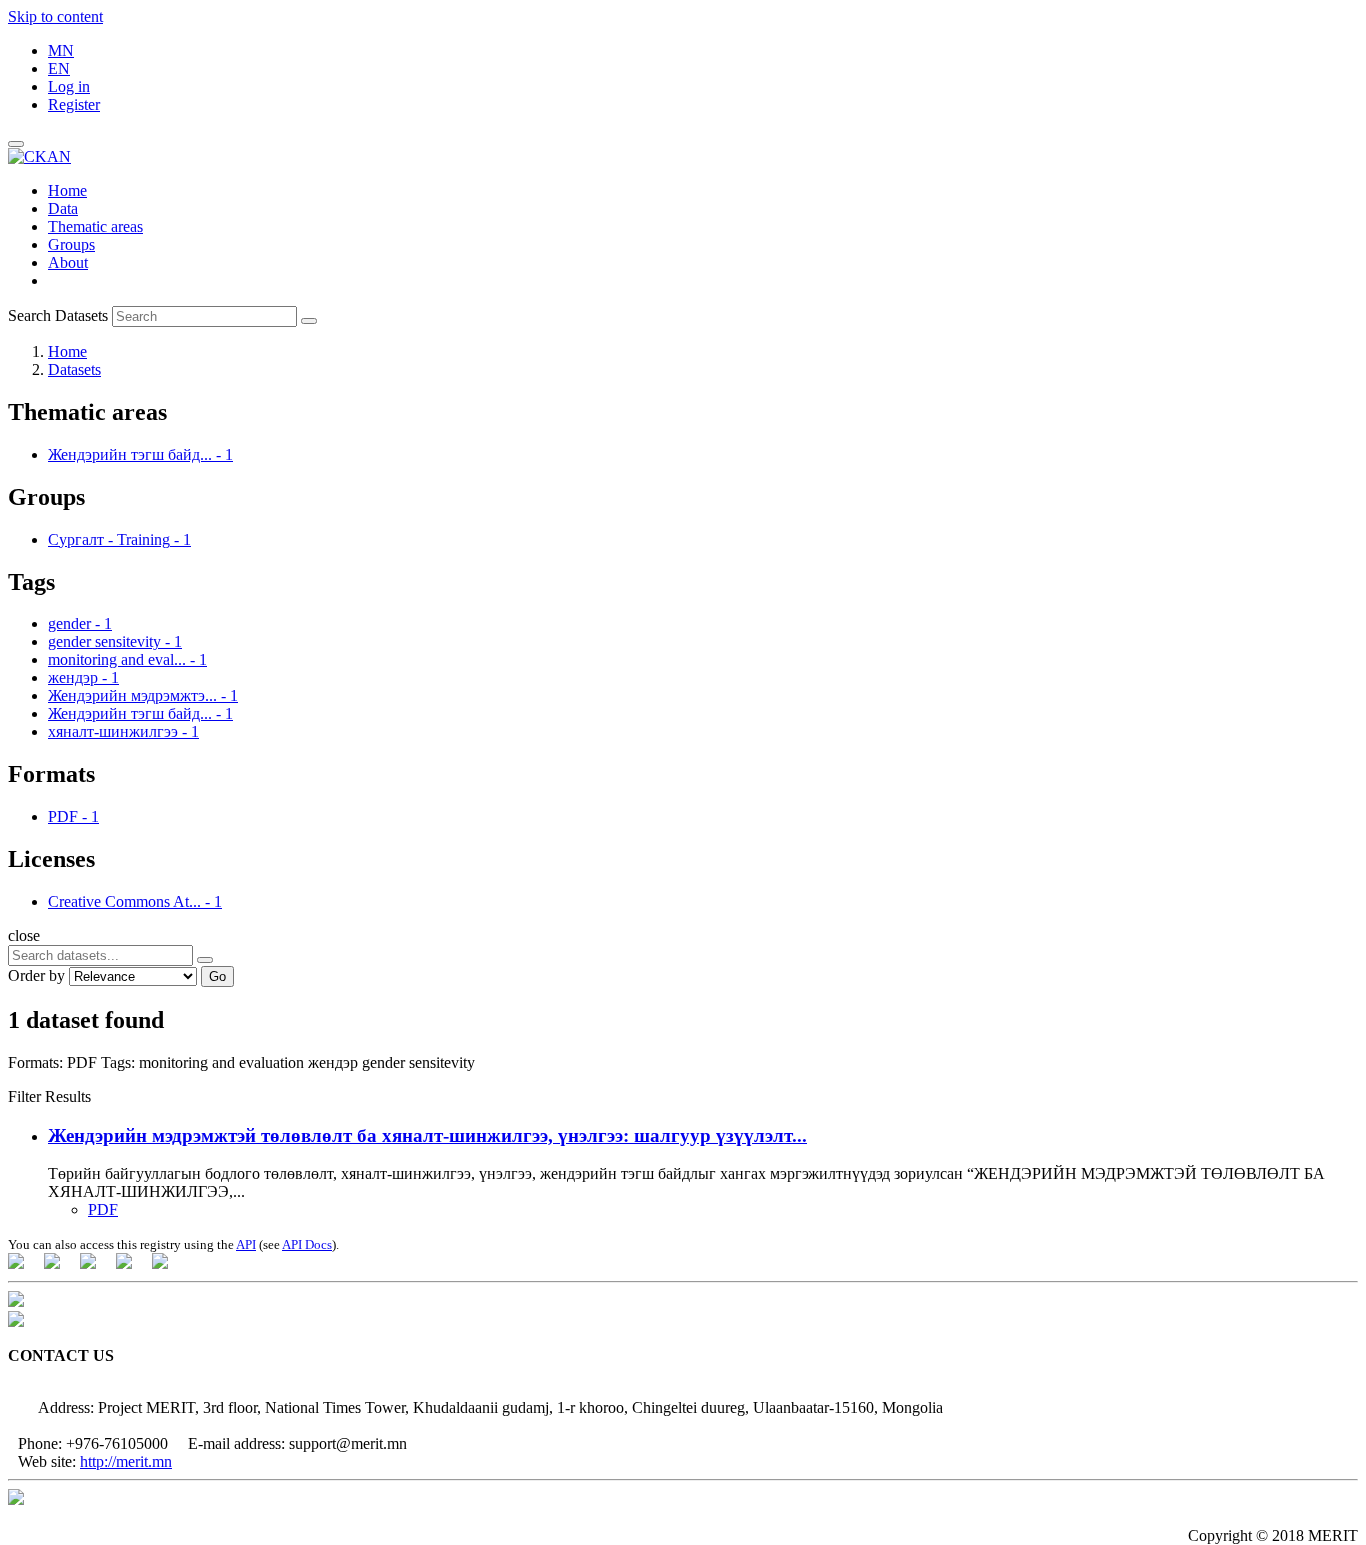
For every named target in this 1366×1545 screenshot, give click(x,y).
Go (217, 976)
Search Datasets (58, 315)
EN (59, 68)
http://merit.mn (126, 1461)
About (68, 262)
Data (63, 208)
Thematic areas (95, 226)
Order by (36, 975)
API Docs (307, 1244)
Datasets (74, 369)
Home (67, 190)
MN (61, 50)
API (246, 1244)
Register (74, 104)
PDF (103, 1209)
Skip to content (55, 16)
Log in (69, 86)
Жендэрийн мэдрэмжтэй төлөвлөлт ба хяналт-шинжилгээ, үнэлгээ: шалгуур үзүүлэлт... (427, 1135)
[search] (205, 960)
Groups (71, 244)
